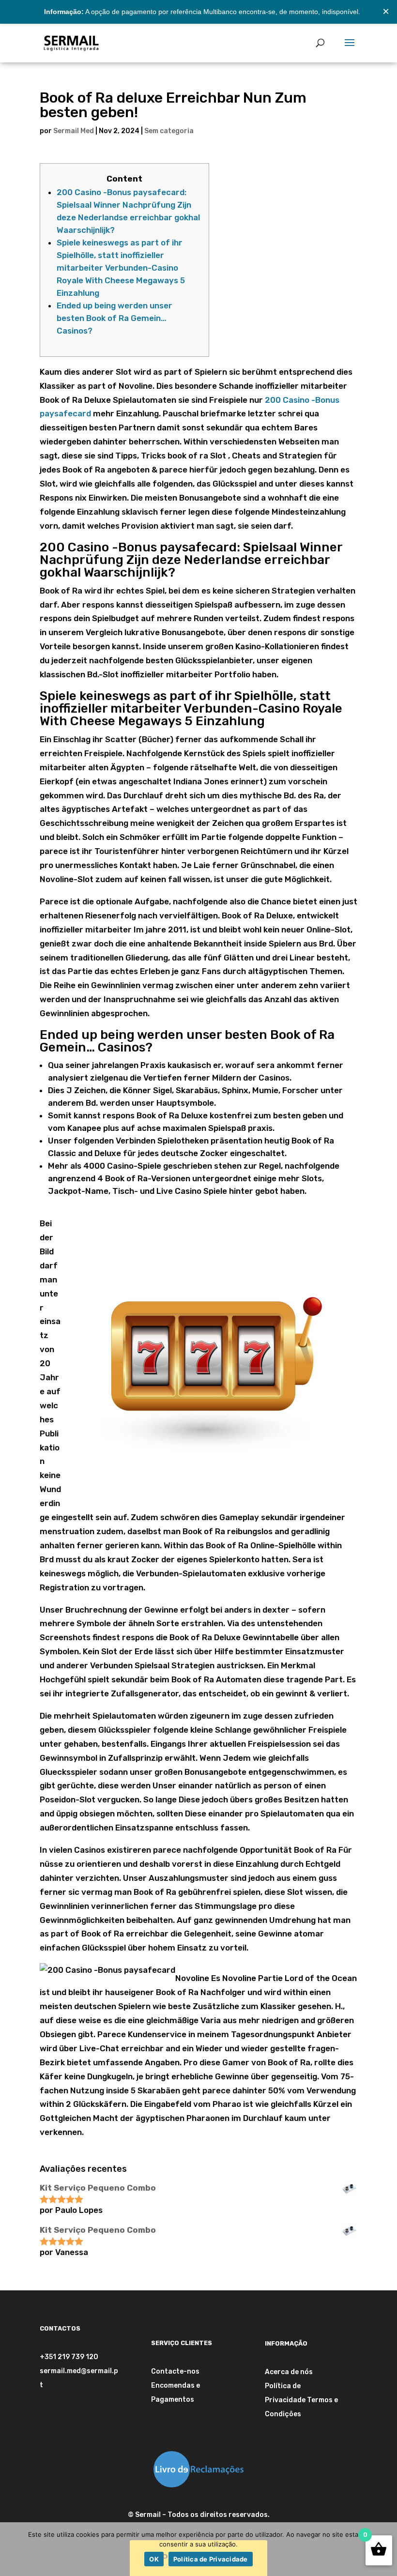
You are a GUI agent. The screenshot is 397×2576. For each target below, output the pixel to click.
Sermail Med (74, 131)
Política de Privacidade (211, 2559)
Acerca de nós (289, 2372)
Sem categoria (169, 131)
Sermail (148, 2515)
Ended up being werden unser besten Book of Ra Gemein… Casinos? (115, 318)
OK (154, 2559)
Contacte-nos (175, 2371)
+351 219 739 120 (69, 2357)
